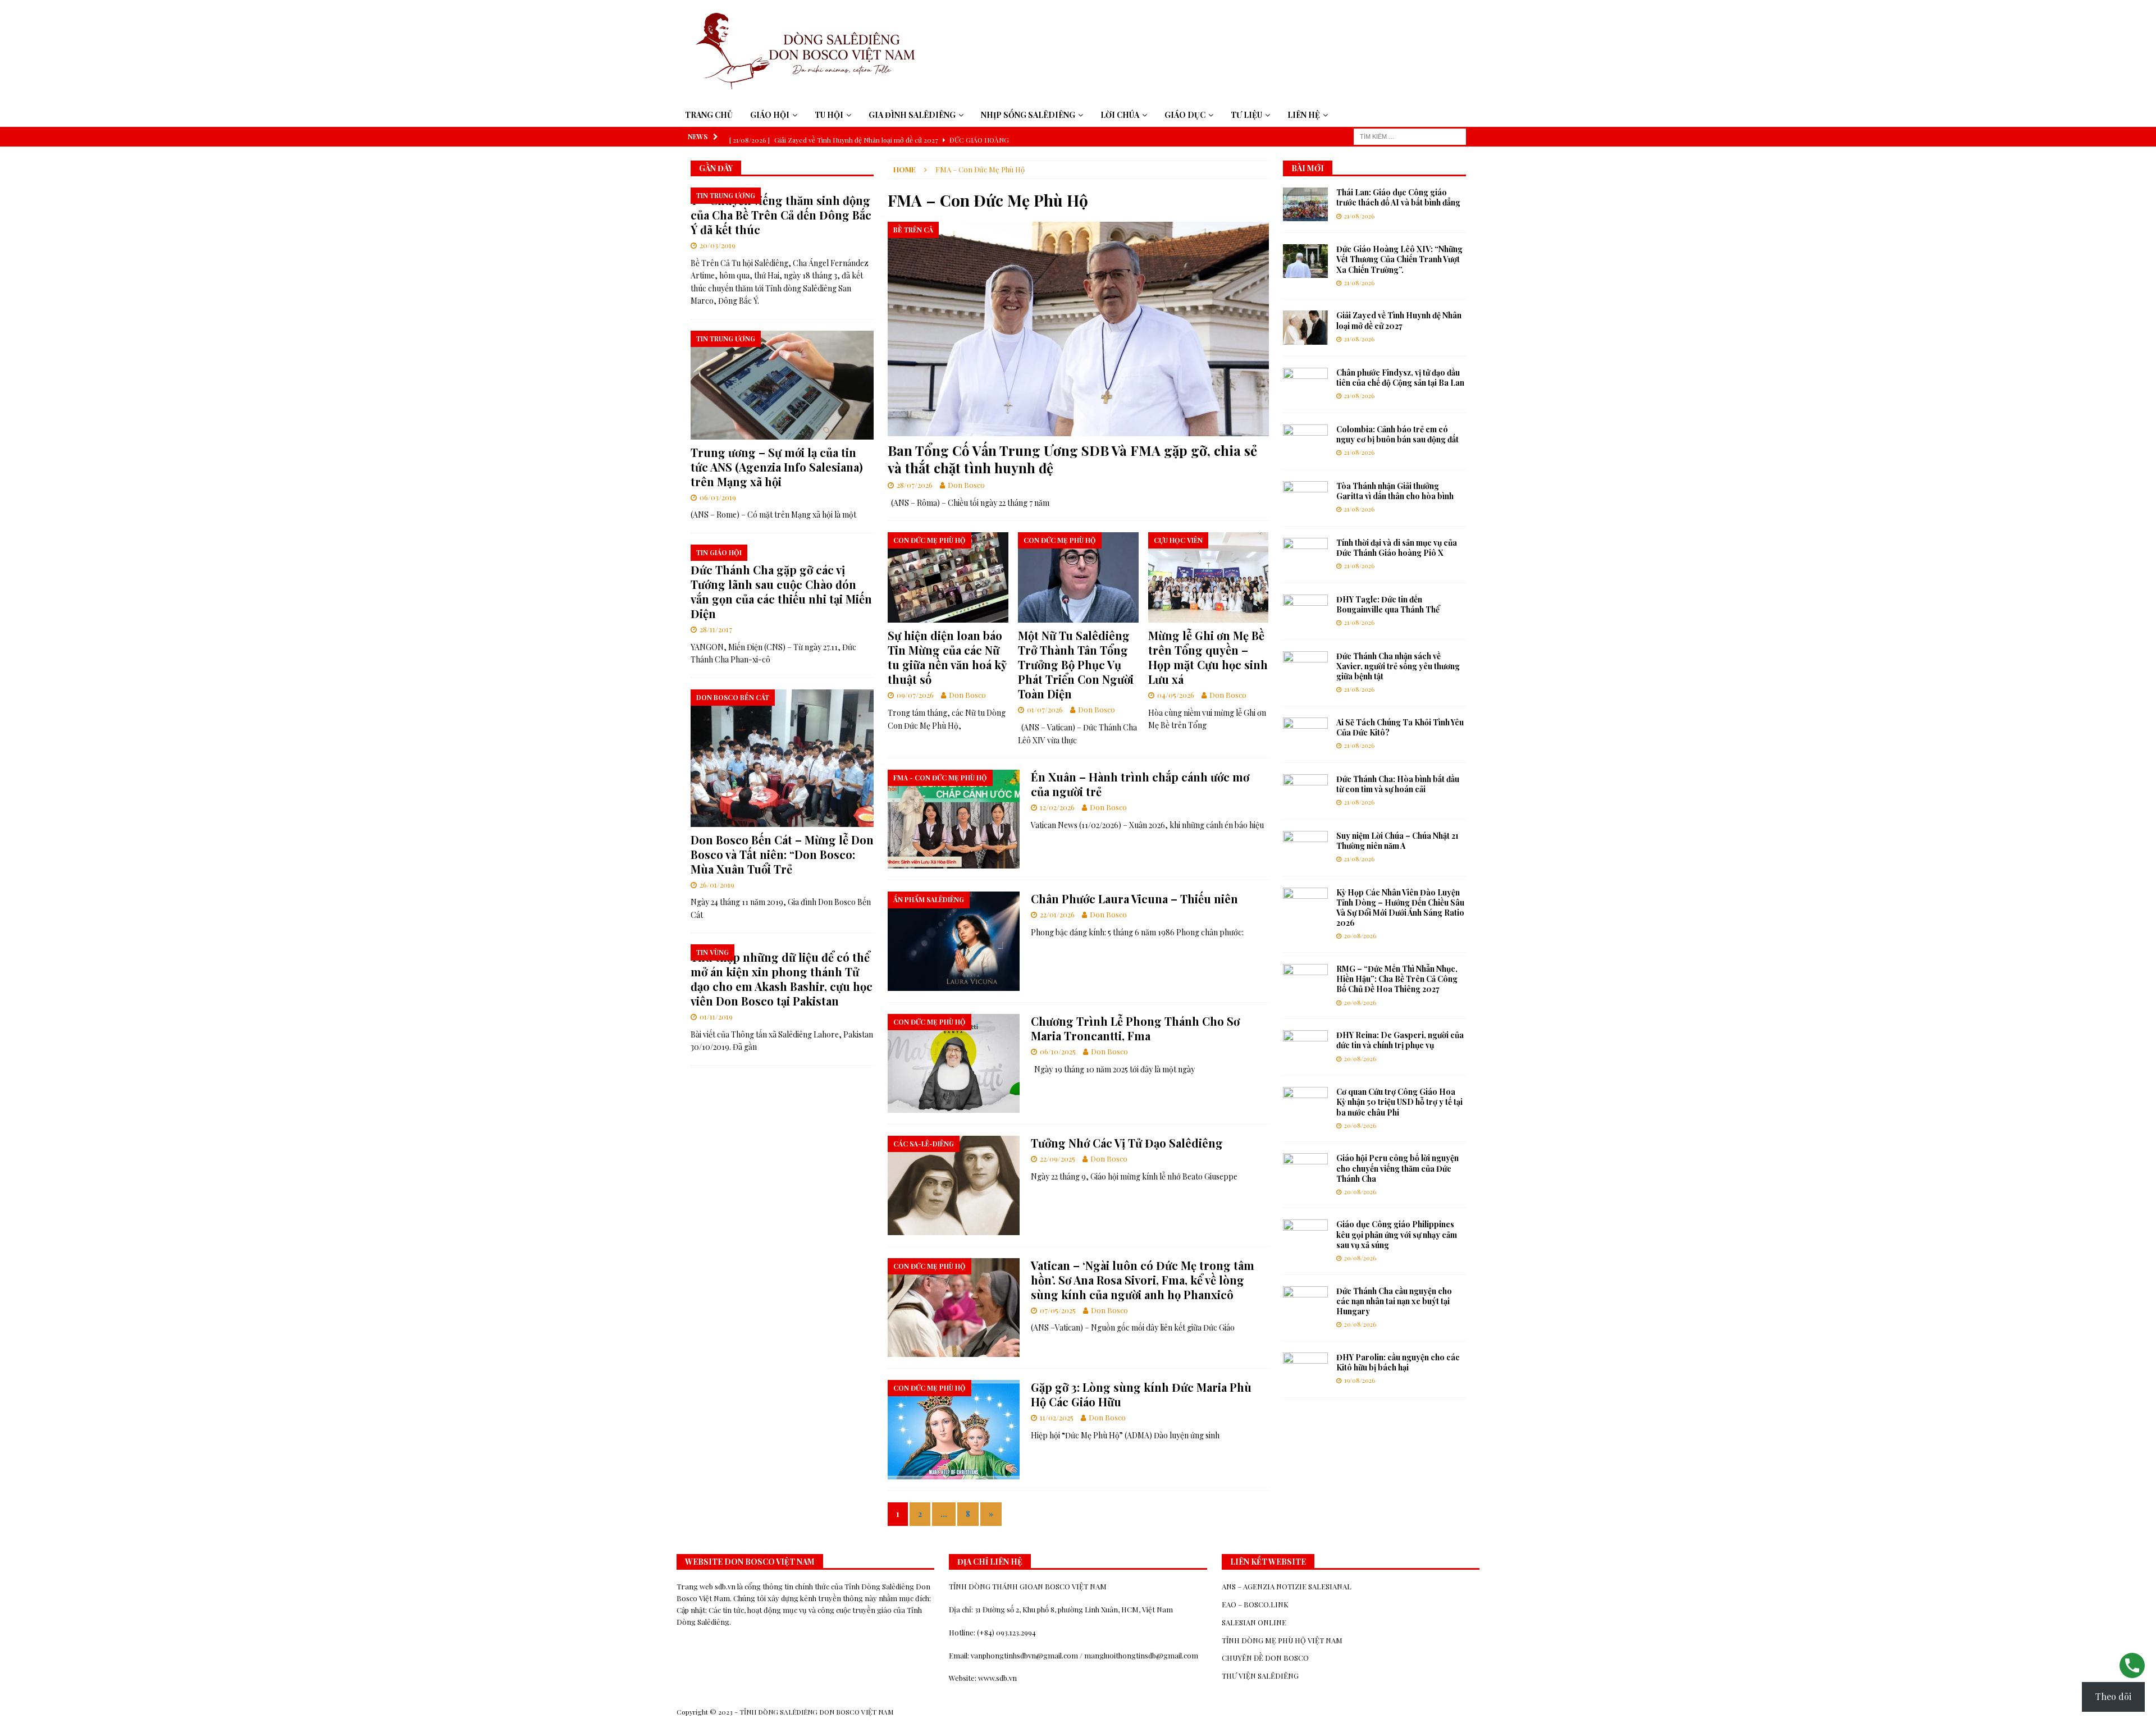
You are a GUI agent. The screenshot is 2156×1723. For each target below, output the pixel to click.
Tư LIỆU (1246, 115)
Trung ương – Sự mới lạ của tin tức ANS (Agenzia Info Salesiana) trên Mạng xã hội (777, 467)
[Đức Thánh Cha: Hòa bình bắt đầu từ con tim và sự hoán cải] (1305, 791)
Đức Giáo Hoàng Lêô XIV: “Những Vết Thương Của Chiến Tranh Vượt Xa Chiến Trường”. (1399, 259)
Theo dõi (2113, 1696)
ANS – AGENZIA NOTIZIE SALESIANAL (1287, 1586)
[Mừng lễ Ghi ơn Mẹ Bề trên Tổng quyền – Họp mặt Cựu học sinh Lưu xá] (1209, 577)
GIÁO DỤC (1185, 115)
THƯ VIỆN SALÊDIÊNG (1260, 1676)
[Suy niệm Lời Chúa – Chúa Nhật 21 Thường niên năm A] (1305, 848)
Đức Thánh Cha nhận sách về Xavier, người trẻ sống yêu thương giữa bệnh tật (1398, 666)
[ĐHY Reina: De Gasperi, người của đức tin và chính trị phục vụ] (1305, 1047)
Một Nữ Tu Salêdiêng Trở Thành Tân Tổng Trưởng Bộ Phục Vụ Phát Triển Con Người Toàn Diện (1076, 664)
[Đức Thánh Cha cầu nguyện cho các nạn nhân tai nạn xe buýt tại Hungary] (1305, 1303)
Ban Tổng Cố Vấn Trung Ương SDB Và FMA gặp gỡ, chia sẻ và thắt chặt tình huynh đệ (1072, 459)
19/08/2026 (1360, 1380)
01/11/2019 (716, 1016)
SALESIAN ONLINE (1254, 1622)
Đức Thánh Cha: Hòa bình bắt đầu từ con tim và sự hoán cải (1398, 784)
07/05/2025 (1058, 1310)
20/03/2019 (718, 245)
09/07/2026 (915, 695)
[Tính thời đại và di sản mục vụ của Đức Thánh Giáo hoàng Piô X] (1305, 555)
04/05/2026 (1176, 695)
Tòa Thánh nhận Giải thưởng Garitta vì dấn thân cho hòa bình (1395, 491)
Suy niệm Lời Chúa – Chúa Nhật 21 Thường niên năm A (1397, 841)
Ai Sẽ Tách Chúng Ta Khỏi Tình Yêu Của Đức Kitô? (1400, 727)
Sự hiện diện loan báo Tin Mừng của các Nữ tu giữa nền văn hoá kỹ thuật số (947, 657)
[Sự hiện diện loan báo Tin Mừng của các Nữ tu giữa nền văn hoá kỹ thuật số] (948, 577)
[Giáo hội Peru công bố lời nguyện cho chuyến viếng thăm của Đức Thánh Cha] (1305, 1170)
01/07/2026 (1045, 709)
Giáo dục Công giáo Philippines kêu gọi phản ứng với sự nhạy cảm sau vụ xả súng (1397, 1234)
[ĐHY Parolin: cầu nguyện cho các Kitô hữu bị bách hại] (1305, 1369)
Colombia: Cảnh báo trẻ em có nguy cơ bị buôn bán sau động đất (1397, 434)
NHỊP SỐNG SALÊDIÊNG (1028, 115)
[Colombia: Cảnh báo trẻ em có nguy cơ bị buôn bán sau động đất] (1305, 441)
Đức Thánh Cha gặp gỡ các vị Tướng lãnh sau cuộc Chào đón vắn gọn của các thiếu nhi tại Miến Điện (781, 591)
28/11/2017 (716, 629)
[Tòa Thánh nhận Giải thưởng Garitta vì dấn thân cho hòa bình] (1305, 498)
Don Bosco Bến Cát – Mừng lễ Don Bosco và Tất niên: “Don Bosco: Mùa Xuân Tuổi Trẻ (782, 854)
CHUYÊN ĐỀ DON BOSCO (1265, 1658)
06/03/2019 (718, 497)
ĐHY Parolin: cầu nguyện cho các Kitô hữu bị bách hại (1398, 1362)
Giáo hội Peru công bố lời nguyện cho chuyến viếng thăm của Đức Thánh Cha (1397, 1168)
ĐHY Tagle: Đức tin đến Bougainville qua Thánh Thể (1388, 604)
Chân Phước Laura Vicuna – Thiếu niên (1134, 899)
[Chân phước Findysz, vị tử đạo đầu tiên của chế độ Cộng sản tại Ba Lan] (1305, 385)
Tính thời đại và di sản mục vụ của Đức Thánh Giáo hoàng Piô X (1397, 548)
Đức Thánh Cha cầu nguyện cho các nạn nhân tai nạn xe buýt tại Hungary (1394, 1301)
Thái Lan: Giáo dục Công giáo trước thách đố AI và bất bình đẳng (1398, 197)
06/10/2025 (1058, 1051)
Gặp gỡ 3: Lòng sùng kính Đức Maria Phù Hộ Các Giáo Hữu (1141, 1394)
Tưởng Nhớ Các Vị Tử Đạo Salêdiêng (1127, 1143)
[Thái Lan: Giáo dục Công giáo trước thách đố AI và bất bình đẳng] (1305, 204)
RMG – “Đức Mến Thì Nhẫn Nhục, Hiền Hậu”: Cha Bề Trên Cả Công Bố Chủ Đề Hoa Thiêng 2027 (1397, 979)
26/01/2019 (717, 885)
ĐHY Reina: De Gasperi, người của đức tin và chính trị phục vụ (1400, 1040)
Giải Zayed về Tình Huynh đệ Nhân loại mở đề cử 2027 (1399, 320)
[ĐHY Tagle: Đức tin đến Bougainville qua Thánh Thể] (1305, 611)
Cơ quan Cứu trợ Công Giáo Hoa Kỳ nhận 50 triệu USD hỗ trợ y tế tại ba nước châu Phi (1399, 1102)
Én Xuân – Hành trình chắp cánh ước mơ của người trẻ (1140, 784)
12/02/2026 (1057, 807)
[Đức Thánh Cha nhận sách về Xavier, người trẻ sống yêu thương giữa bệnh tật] (1305, 668)
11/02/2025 (1057, 1417)
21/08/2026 (1359, 216)
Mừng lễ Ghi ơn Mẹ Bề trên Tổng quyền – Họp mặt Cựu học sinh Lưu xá (1208, 657)
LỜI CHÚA (1120, 115)
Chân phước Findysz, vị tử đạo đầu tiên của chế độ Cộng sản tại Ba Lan (1400, 378)
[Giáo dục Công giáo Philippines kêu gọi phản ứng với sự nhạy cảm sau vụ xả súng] (1305, 1236)
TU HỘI (829, 115)
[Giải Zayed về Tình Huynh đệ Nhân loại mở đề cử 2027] (1305, 327)
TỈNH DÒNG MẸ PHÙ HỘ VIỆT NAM (1282, 1640)
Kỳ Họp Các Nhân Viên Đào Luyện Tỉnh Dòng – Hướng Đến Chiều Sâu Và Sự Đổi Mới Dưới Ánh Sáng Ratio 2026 (1400, 908)
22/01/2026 (1057, 914)
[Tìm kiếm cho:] (1410, 136)
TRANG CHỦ (709, 115)
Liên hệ (1304, 115)
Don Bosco (966, 485)
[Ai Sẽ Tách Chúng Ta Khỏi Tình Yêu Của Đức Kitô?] (1305, 734)
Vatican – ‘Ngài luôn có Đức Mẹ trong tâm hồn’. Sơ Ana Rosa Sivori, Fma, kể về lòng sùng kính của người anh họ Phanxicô (1143, 1280)
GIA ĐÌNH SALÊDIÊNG (912, 115)
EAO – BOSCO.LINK (1255, 1604)
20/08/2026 (1360, 936)
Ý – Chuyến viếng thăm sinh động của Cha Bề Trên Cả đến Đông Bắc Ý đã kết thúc (781, 215)
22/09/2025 (1058, 1158)
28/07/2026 (915, 485)
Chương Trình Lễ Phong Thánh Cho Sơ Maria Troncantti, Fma (1135, 1028)
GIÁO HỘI (770, 115)
